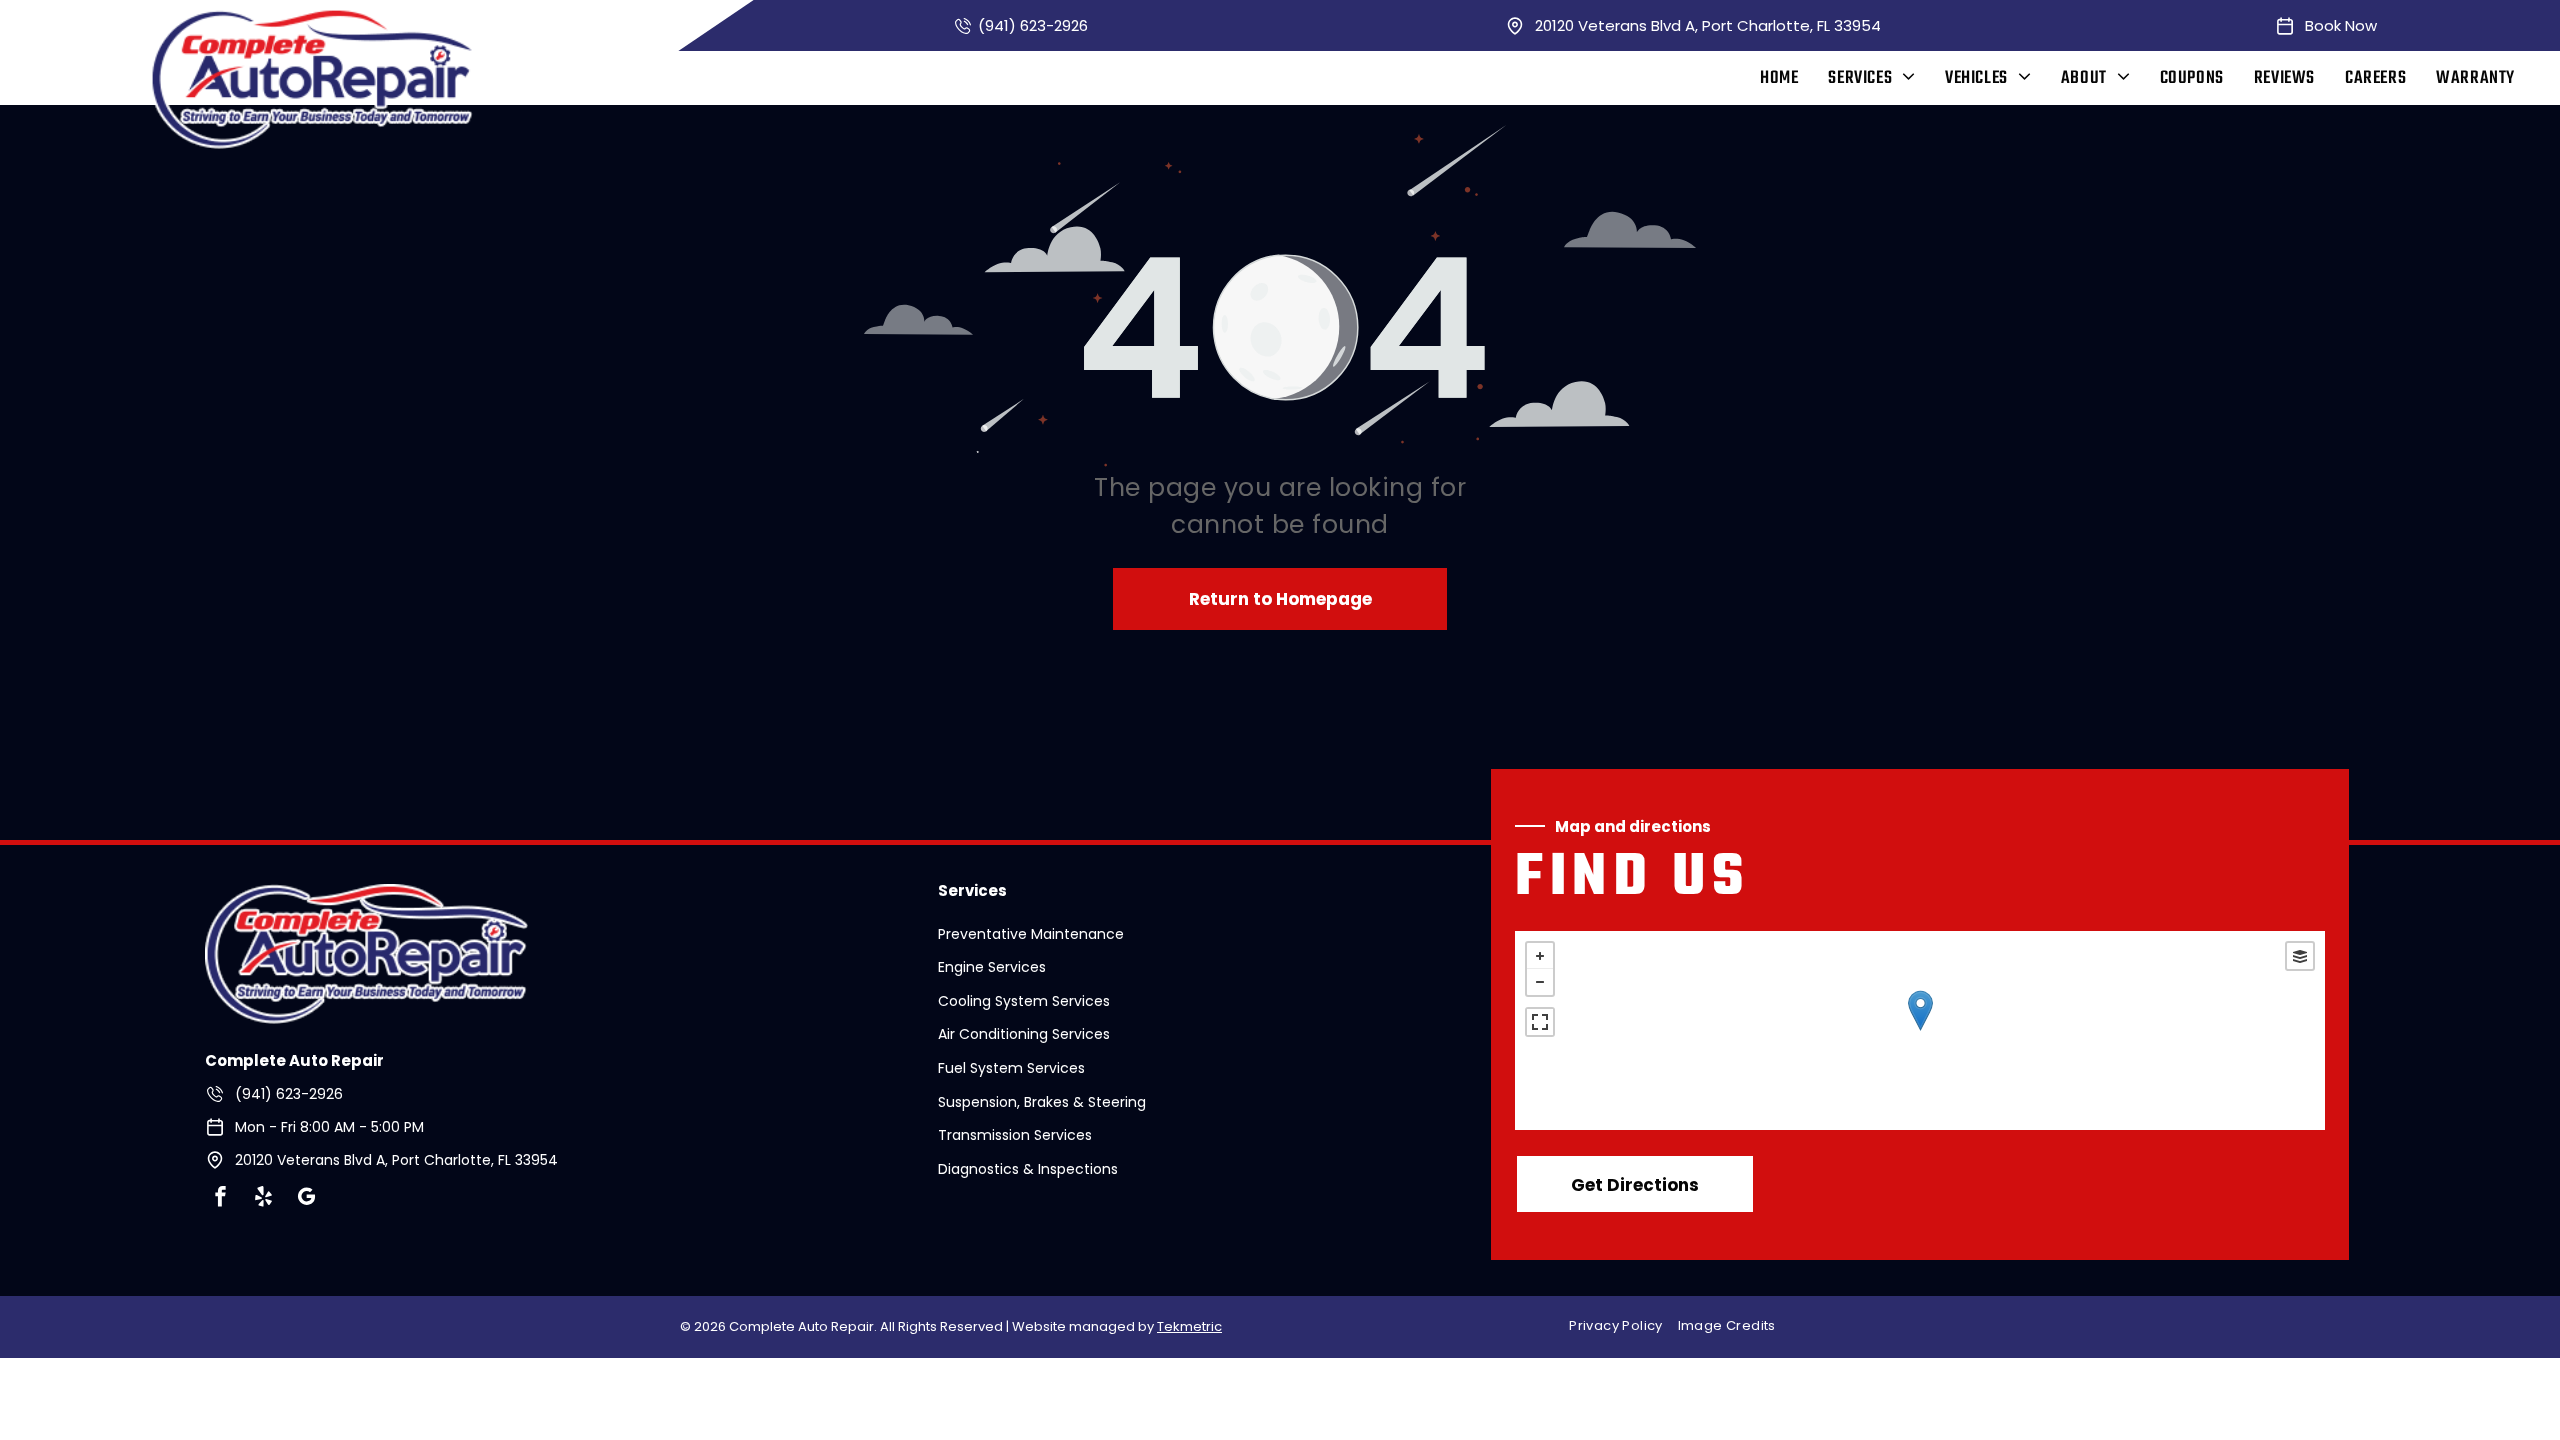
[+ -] (1920, 1030)
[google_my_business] (307, 1199)
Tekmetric (1189, 1326)
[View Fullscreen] (1540, 1022)
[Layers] (2300, 956)
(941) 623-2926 (1033, 25)
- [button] (1540, 982)
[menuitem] (1779, 78)
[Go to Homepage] (366, 896)
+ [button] (1540, 956)
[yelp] (264, 1199)
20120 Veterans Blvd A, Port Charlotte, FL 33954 (1708, 25)
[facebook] (221, 1199)
